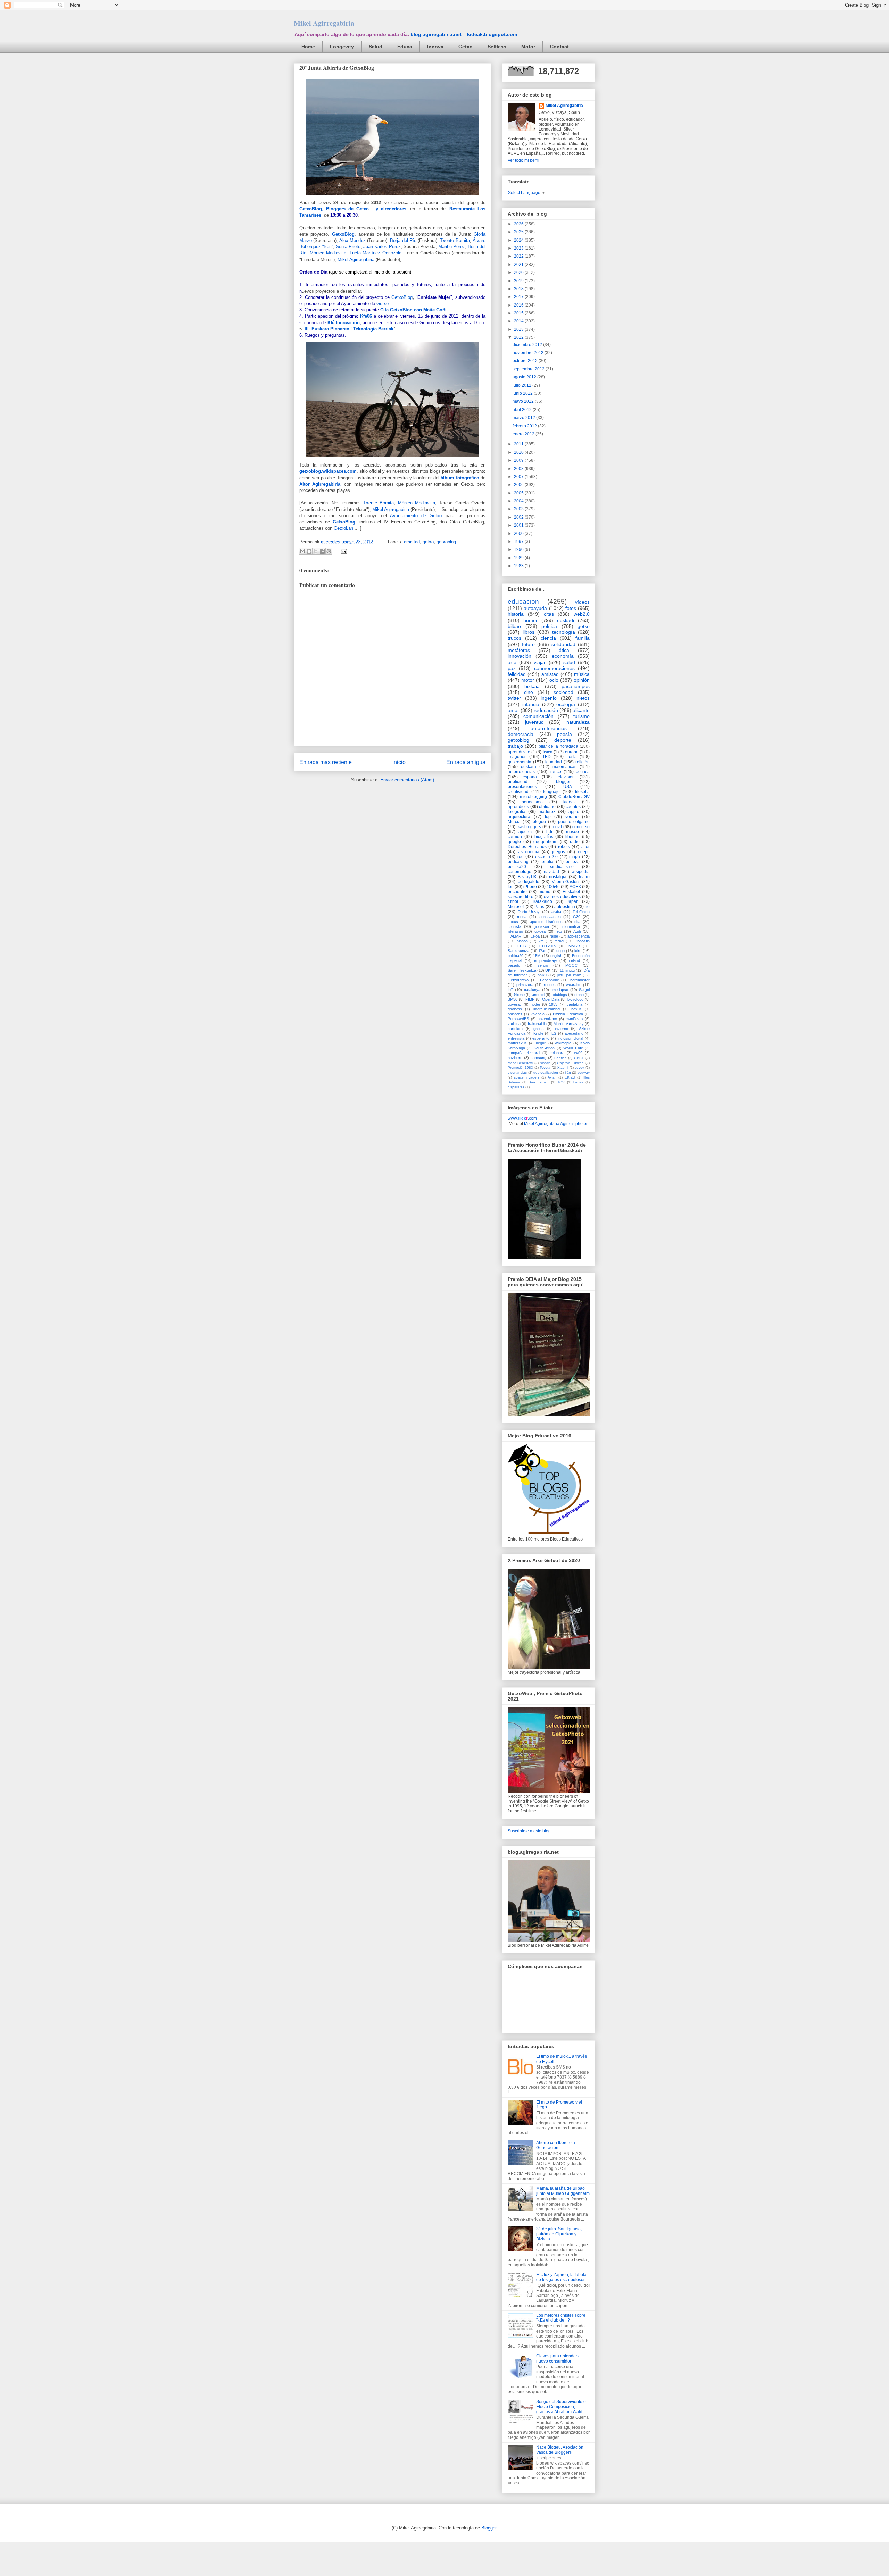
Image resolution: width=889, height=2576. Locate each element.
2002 (519, 517)
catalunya (532, 990)
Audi (577, 931)
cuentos (573, 807)
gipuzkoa (541, 926)
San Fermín (539, 1082)
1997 (519, 542)
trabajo (515, 746)
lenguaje (551, 792)
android (538, 995)
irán (568, 1072)
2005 (519, 493)
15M (537, 956)
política (549, 626)
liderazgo (515, 931)
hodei (535, 1004)
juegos (559, 852)
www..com (522, 1118)
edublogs (559, 995)
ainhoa (522, 941)
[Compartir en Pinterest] (329, 551)
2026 (519, 224)
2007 (519, 477)
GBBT (579, 1058)
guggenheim (545, 842)
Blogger (489, 2528)
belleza (573, 862)
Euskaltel (571, 892)
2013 (519, 329)
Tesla (572, 757)
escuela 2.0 (547, 857)
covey (579, 1068)
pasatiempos (576, 686)
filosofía (582, 792)
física (548, 752)
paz (512, 668)
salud (569, 662)
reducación (546, 710)
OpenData (551, 999)
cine (529, 692)
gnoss (539, 1029)
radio (575, 842)
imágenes (517, 757)
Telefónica (581, 912)
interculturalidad (547, 1009)
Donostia (582, 941)
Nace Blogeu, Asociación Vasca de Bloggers (560, 2450)
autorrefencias (521, 772)
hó (587, 907)
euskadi (566, 620)
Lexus (513, 922)
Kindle (538, 1033)
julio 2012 (522, 385)
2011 (519, 444)
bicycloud (575, 999)
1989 (519, 558)
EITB (522, 946)
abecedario (574, 1033)
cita (577, 922)
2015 (519, 313)
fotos (571, 608)
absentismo (547, 1019)
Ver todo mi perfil (524, 160)
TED (547, 757)
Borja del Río (403, 240)
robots (564, 847)
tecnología (564, 632)
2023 (519, 248)
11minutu (567, 970)
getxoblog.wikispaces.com (328, 471)
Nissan (545, 1063)
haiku (542, 975)
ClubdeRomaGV (574, 797)
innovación (520, 656)
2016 (519, 305)
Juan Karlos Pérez (382, 247)
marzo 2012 (524, 418)
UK (548, 970)
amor (513, 710)
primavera (525, 985)
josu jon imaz (569, 975)
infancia (531, 704)
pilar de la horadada (558, 746)
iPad (543, 951)
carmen (515, 837)
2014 (519, 321)
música (582, 674)
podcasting (518, 862)
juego (560, 951)
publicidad (518, 782)
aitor (585, 847)
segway (584, 1072)
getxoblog (446, 542)
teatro (584, 877)
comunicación (538, 716)
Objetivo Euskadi (571, 1063)
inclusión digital (571, 1038)
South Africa (544, 1048)
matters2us (517, 1043)
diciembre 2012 (528, 345)
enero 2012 (524, 434)
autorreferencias (549, 728)
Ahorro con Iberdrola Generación (556, 2145)
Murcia (514, 822)
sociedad (563, 692)
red (521, 857)
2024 (519, 240)
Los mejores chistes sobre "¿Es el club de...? (561, 2318)
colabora (557, 1053)
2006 (519, 485)
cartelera (515, 1029)
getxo (428, 542)
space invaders (527, 1077)
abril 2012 (523, 410)
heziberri (515, 1058)
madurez (547, 812)
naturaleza (578, 722)
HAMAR (514, 936)
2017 (519, 297)
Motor (528, 47)
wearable (574, 985)
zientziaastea (550, 917)
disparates (516, 1087)
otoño (579, 995)
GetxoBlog (343, 234)
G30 (577, 917)
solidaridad (563, 644)
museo (572, 832)
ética (564, 650)
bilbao (514, 626)
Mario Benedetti (520, 1063)
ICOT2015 (547, 946)
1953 (553, 1004)
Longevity (342, 47)
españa (530, 777)
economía (563, 656)
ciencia (548, 638)
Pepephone (550, 980)
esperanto (541, 1038)
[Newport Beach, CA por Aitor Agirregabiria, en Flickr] (392, 196)
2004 (519, 501)
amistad (412, 542)
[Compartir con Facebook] (322, 551)
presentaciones (522, 787)
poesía (564, 734)
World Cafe (573, 1048)
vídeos (582, 602)
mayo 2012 (524, 401)
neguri (541, 1043)
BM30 (513, 999)
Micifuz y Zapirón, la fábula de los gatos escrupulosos (561, 2277)
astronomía (529, 852)
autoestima (565, 907)
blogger (563, 782)
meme (545, 892)
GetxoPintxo (518, 980)
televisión (566, 777)
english (556, 956)
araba (556, 912)
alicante (581, 710)
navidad (551, 872)
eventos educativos (562, 897)
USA (568, 787)
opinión (582, 680)
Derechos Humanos (527, 847)
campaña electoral (524, 1053)
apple (574, 812)
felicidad (517, 674)
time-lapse (559, 990)
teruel (559, 941)
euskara (529, 767)
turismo (581, 716)
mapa (575, 857)
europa (572, 752)
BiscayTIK (527, 877)
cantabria (575, 1004)
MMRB (574, 946)
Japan (573, 901)
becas (578, 1082)
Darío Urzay (529, 912)
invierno (562, 1029)
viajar (540, 662)
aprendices (518, 807)
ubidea (540, 931)
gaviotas (515, 1009)
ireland (574, 960)
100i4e (553, 887)
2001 (519, 525)
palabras (515, 1014)
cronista (514, 926)
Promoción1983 (520, 1068)
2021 (519, 265)
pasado (514, 965)
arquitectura (519, 817)
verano (572, 817)
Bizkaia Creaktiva (568, 1014)
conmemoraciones (554, 668)
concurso (581, 827)
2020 (519, 272)
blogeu (539, 822)
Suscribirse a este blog (529, 1831)
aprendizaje (519, 752)
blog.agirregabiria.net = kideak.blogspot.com (464, 34)
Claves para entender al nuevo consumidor (559, 2358)
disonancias (517, 1072)
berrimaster (580, 980)
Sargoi (584, 990)
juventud (534, 722)
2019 (519, 281)
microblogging (533, 797)
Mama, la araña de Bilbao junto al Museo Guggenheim (563, 2191)
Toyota (545, 1068)
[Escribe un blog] (309, 551)
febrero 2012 (525, 426)
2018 (519, 289)
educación (523, 601)
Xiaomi (563, 1068)
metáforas (519, 650)
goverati (514, 1004)
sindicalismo (562, 867)
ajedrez (526, 832)
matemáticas (564, 767)
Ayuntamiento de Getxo (416, 516)
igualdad (554, 762)
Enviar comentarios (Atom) (407, 780)
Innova (435, 47)
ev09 (578, 1053)
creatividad (518, 792)
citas (549, 614)
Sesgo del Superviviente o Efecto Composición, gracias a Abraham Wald (561, 2407)
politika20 (517, 867)
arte (512, 662)
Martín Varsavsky (568, 1024)
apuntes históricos (546, 922)
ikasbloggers (529, 827)
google (514, 842)
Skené (519, 995)
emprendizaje (545, 960)
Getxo (466, 47)
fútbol (513, 901)
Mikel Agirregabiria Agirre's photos (556, 1124)
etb (559, 931)
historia (516, 614)
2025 (519, 232)
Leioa (535, 936)
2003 (519, 509)
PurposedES (518, 1019)
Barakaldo (542, 901)
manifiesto (574, 1019)
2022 (519, 256)
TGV (561, 1082)
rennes (550, 985)
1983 (519, 566)
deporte (563, 740)
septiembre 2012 (529, 369)
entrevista (516, 1038)
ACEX (575, 887)
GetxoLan (343, 528)
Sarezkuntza (518, 951)
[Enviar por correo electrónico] (302, 551)
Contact (559, 47)
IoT (510, 990)
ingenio (549, 698)
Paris (539, 907)
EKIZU (570, 1077)
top (548, 817)
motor (528, 680)
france (555, 772)
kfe (541, 941)
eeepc (584, 852)
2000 (519, 534)
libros (529, 632)
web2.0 (582, 614)
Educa (405, 47)
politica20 (516, 956)
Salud (376, 47)
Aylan (552, 1077)
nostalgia (558, 877)
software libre (521, 897)
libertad (572, 837)
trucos (514, 638)
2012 (519, 337)
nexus (576, 1009)
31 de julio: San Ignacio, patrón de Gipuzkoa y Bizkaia (559, 2234)
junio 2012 (523, 393)
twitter (514, 698)
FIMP (530, 999)
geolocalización (546, 1072)
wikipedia (581, 872)
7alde (554, 936)
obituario (547, 807)
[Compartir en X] (316, 551)
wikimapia (563, 1043)
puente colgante (574, 822)
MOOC (571, 965)
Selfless (497, 47)
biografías (544, 837)
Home (308, 47)
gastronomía (520, 762)
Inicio (399, 762)
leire (578, 951)
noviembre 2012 (529, 353)
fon (511, 887)
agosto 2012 (525, 377)
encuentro (517, 892)
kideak (570, 802)
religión (583, 762)
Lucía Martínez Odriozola (376, 253)
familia (583, 638)
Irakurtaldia (537, 1024)
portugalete (529, 882)
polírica (583, 772)
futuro (528, 644)
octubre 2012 (526, 361)
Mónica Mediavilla (328, 253)
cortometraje (520, 872)
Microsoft (516, 907)
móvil (557, 827)
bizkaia (532, 686)
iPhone (530, 887)
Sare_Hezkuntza (522, 970)
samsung (538, 1058)
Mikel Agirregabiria (324, 23)
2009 (519, 460)
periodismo (532, 802)
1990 (519, 549)
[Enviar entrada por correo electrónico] (343, 551)
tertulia (547, 862)
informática (571, 926)
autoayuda (535, 608)
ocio (554, 680)
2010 (519, 452)
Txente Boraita (455, 240)
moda (522, 917)
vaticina (514, 1024)
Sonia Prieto (348, 247)
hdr (549, 832)
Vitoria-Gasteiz (566, 882)
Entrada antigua (466, 762)
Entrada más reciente (326, 762)
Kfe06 (366, 316)
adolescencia (579, 936)
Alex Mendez (352, 240)
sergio (543, 965)
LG (554, 1033)
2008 (519, 469)
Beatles (560, 1058)
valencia (538, 1014)
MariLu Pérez (452, 247)
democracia (521, 734)
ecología (566, 704)
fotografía (517, 812)
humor (530, 620)
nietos (583, 698)
